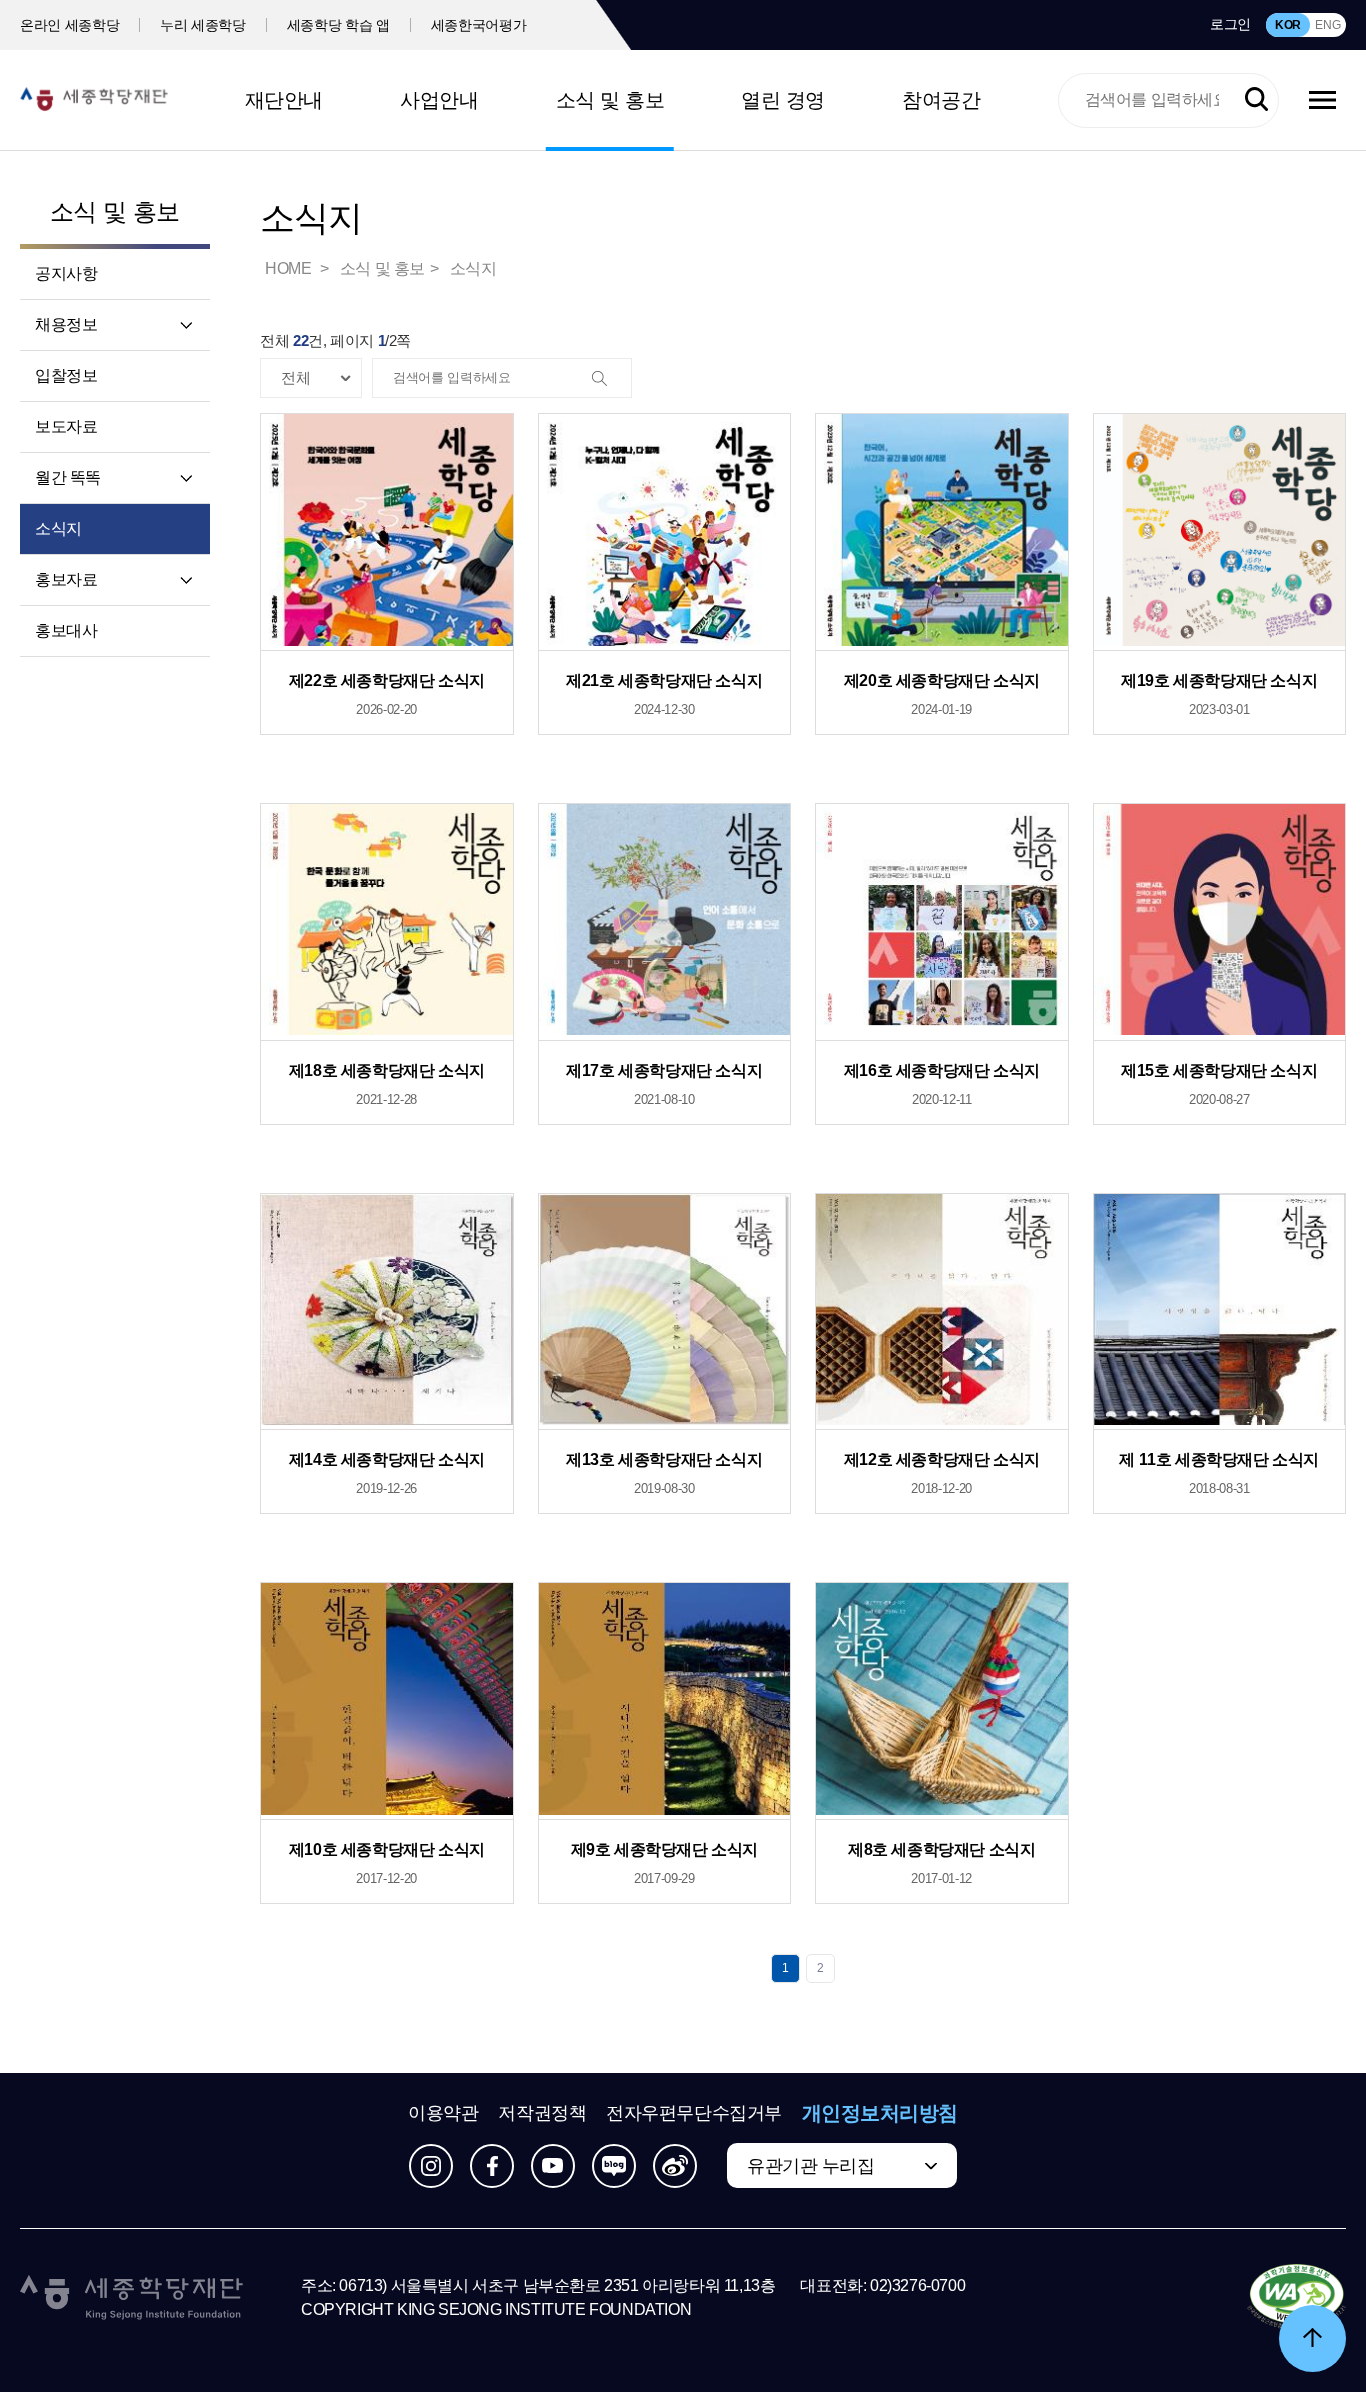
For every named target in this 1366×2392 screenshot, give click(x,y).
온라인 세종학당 (69, 25)
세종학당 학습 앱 (338, 25)
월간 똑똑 (68, 477)
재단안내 (284, 100)
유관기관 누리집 (810, 2166)
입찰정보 (66, 375)
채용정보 (66, 324)
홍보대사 (66, 630)
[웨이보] (675, 2166)
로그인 (1230, 24)
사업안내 (439, 100)
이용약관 (443, 2113)
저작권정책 (542, 2113)
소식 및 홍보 (610, 100)
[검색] (611, 379)
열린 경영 (783, 100)
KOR (1288, 25)
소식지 (58, 528)
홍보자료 (66, 579)
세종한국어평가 (479, 25)
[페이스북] (492, 2166)
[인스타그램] (431, 2166)
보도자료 (66, 426)
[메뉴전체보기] (1322, 100)
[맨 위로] (1312, 2338)
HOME (290, 268)
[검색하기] (1256, 99)
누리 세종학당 (203, 25)
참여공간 (941, 100)
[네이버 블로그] (614, 2166)
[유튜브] (553, 2166)
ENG (1327, 25)
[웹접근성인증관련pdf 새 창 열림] (1296, 2298)
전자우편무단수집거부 (694, 2113)
